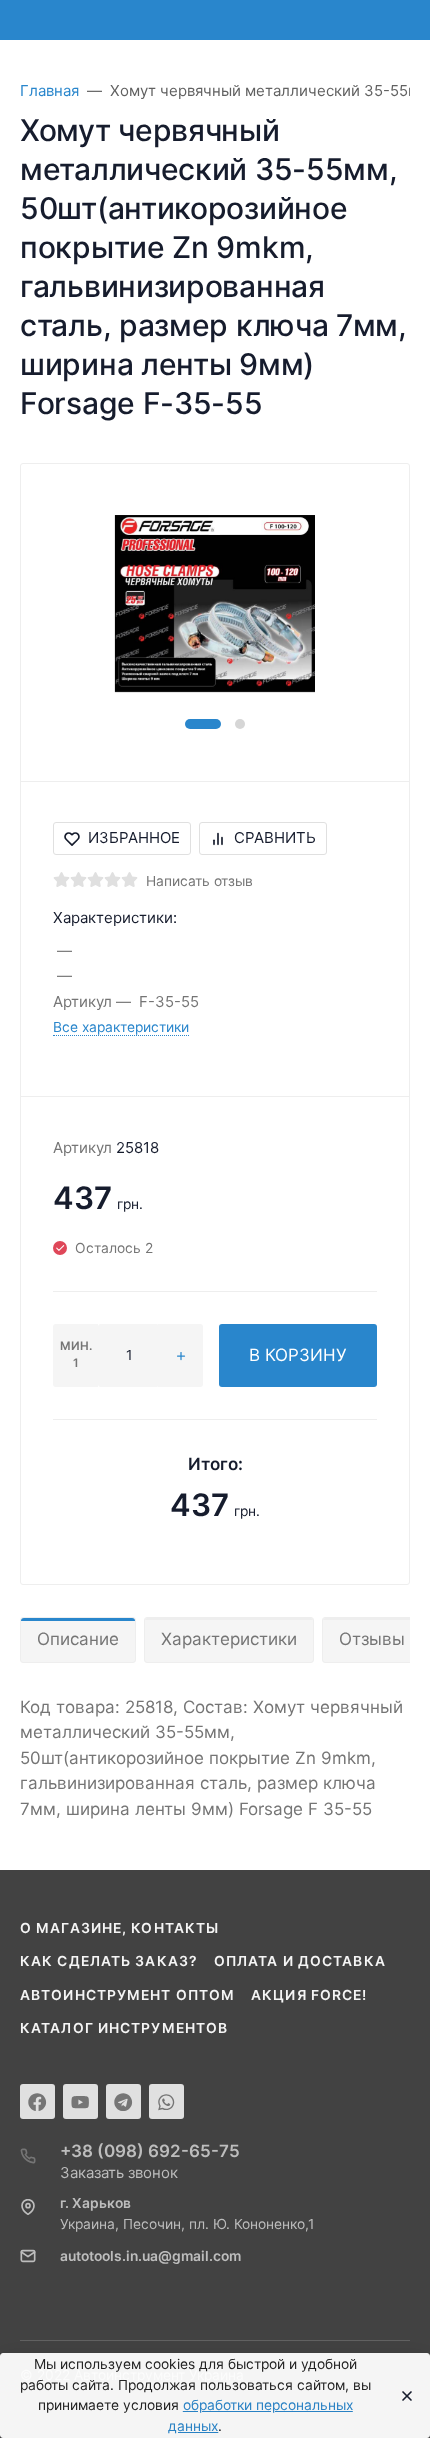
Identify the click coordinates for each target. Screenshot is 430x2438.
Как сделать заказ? (109, 1961)
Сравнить (275, 837)
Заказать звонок (119, 2172)
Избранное (134, 837)
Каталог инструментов (124, 2028)
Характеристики (229, 1639)
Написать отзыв (199, 881)
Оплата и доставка (300, 1961)
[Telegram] (123, 2101)
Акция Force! (309, 1995)
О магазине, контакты (119, 1928)
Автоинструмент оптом (127, 1995)
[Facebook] (37, 2101)
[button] (203, 724)
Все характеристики (121, 1027)
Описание (78, 1639)
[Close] (401, 2396)
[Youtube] (80, 2101)
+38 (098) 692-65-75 (150, 2151)
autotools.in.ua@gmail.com (150, 2256)
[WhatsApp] (166, 2101)
